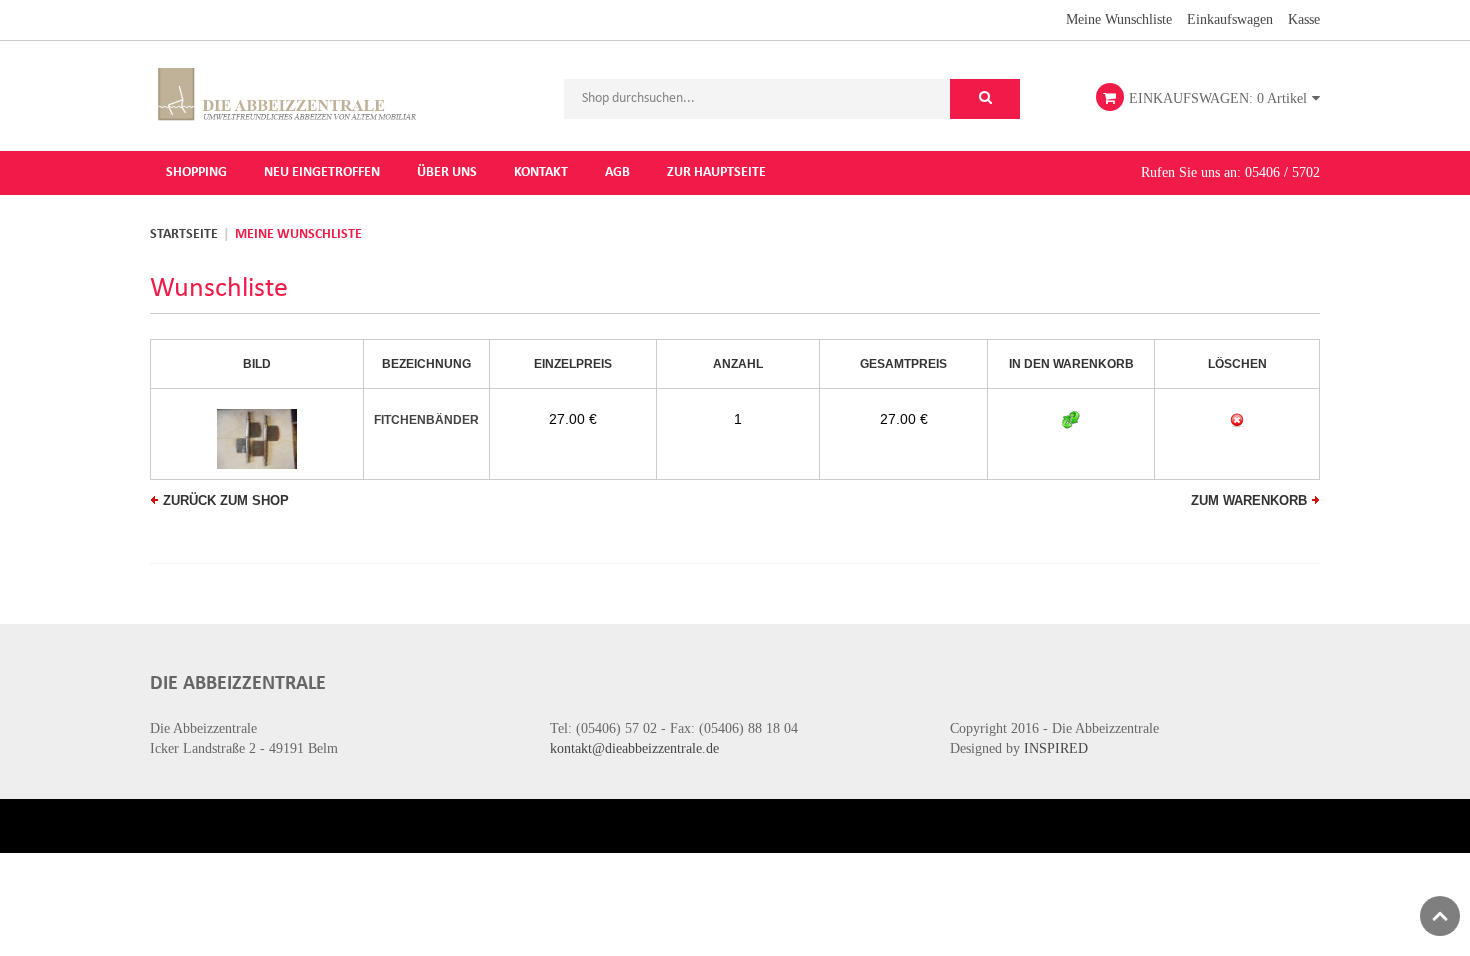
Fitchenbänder (426, 420)
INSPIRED (1056, 748)
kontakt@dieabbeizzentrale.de (634, 748)
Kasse (1304, 19)
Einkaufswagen (1230, 19)
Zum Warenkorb (1249, 500)
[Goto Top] (1440, 916)
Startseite (184, 234)
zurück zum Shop (226, 500)
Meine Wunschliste (1119, 19)
